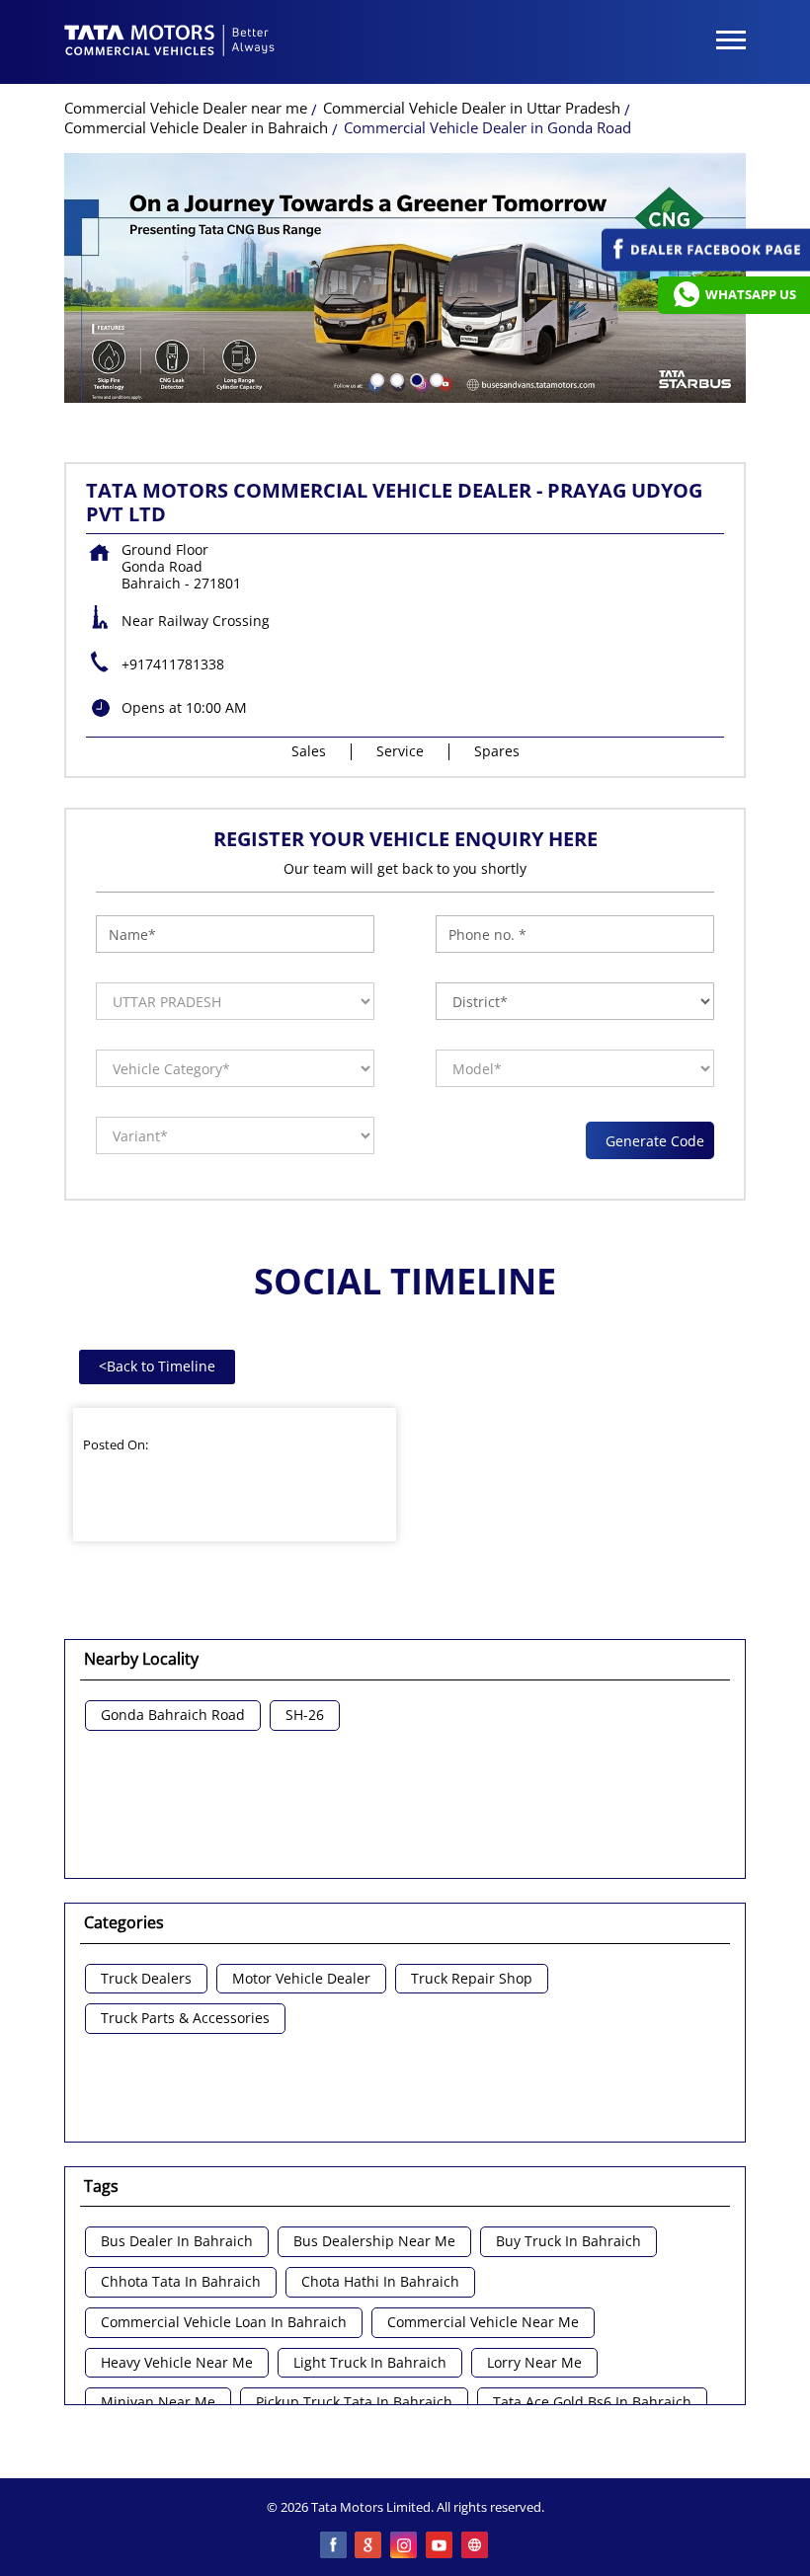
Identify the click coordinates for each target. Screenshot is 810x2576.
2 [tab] (395, 378)
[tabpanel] (405, 278)
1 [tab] (375, 378)
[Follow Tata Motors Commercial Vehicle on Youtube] (441, 2546)
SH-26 (305, 1716)
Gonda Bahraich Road (173, 1716)
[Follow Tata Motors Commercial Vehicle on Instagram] (405, 2546)
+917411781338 (173, 664)
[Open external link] (706, 266)
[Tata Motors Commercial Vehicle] (170, 42)
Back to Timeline (157, 1366)
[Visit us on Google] (369, 2546)
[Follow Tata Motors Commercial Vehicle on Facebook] (334, 2546)
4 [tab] (435, 378)
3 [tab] (415, 378)
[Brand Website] (476, 2546)
